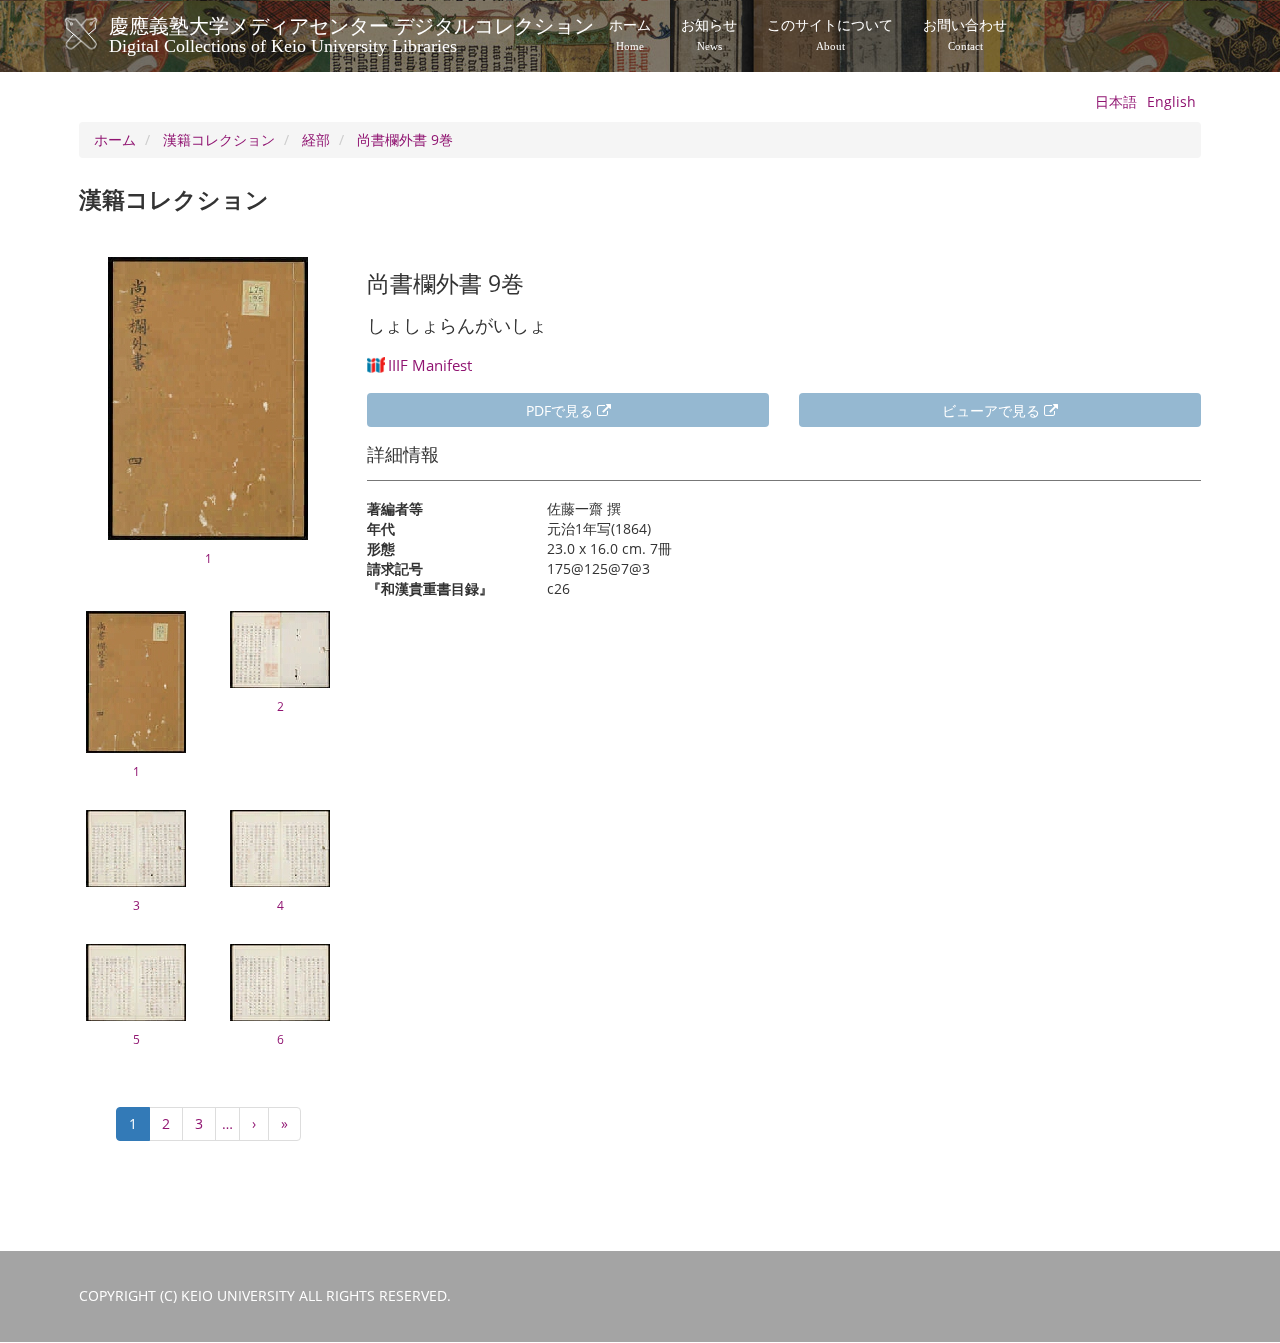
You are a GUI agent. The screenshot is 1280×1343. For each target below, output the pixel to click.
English (1171, 101)
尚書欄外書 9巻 (405, 139)
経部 (316, 139)
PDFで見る (561, 410)
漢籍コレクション (219, 139)
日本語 (1116, 101)
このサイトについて (830, 35)
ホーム (630, 35)
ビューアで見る (993, 410)
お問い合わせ (965, 35)
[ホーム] (101, 34)
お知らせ (709, 35)
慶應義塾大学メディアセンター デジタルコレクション (351, 33)
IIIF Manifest (430, 365)
